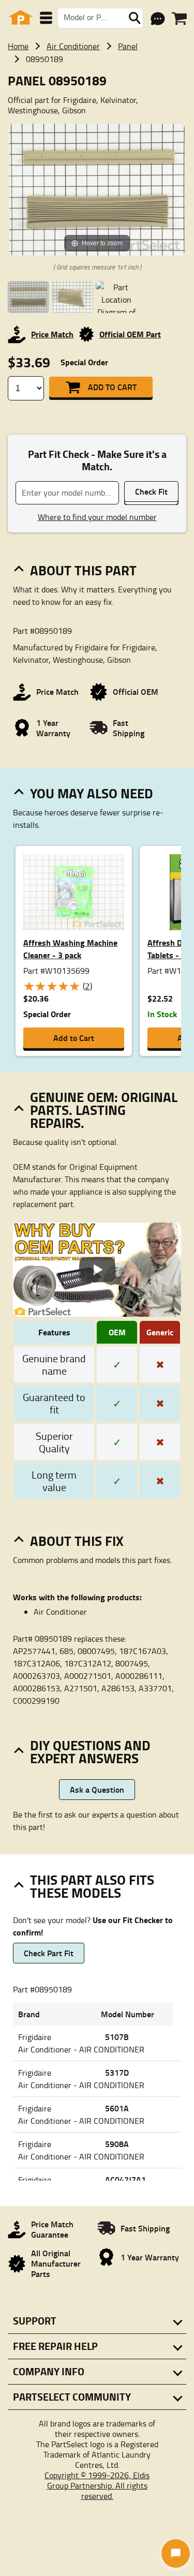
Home (18, 46)
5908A (117, 2144)
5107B (117, 2037)
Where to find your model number (97, 517)
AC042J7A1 (125, 2179)
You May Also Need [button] (92, 793)
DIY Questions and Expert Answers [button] (90, 1752)
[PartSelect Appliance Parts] (21, 18)
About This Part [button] (83, 570)
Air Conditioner (73, 46)
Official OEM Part (130, 334)
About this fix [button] (77, 1541)
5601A (117, 2108)
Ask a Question (97, 1789)
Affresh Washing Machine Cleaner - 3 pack (70, 949)
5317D (117, 2072)
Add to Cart (112, 387)
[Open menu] (46, 18)
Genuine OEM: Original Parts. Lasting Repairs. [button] (104, 1110)
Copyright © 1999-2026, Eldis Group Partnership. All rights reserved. (97, 2485)
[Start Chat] (176, 2553)
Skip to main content (97, 91)
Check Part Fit (49, 1953)
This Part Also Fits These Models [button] (92, 1886)
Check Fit (151, 491)
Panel (128, 46)
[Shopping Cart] (179, 19)
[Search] (135, 18)
